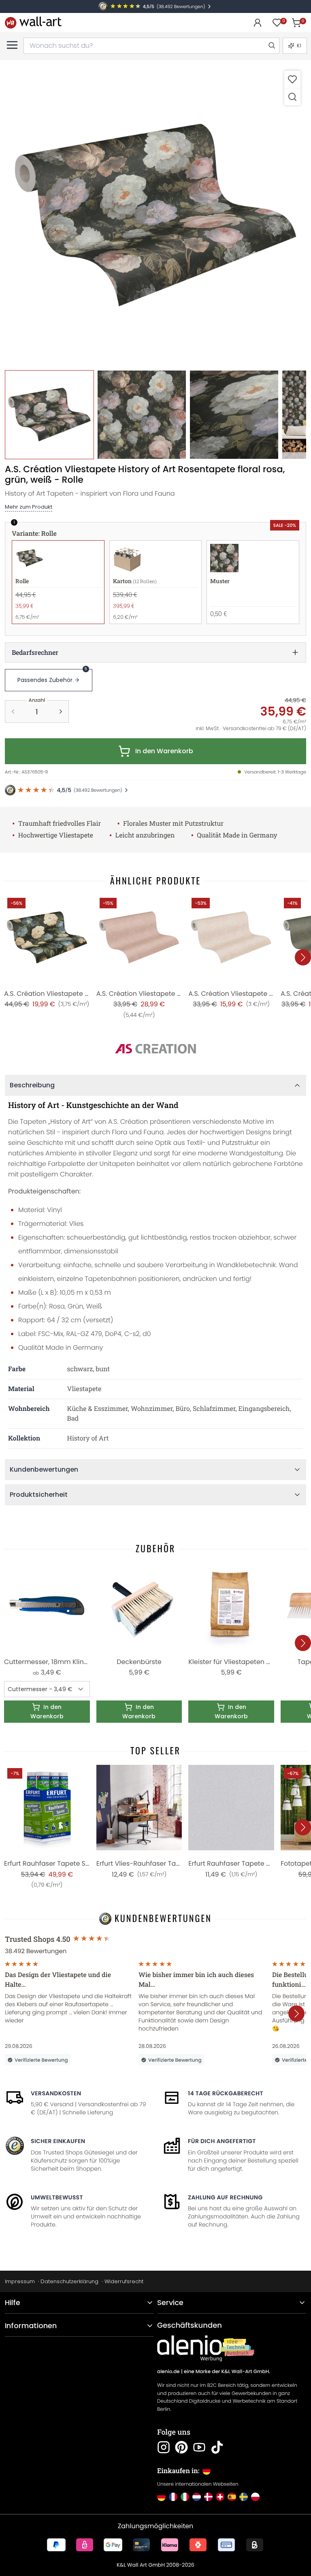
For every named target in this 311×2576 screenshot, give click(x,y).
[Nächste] (303, 957)
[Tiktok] (217, 2447)
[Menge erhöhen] (61, 712)
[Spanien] (232, 2497)
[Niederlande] (197, 2497)
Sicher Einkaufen (58, 2141)
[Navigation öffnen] (12, 45)
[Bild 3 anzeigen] (234, 415)
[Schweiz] (220, 2497)
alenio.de (168, 2372)
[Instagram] (164, 2447)
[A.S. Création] (155, 1049)
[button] (155, 215)
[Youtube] (199, 2447)
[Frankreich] (173, 2497)
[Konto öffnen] (258, 23)
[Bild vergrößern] (292, 97)
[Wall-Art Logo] (33, 22)
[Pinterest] (181, 2447)
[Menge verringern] (13, 712)
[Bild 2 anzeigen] (142, 415)
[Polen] (255, 2497)
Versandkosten (56, 2093)
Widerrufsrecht (124, 2281)
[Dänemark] (208, 2497)
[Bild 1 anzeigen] (49, 415)
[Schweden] (244, 2497)
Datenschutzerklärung (69, 2281)
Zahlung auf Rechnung (225, 2197)
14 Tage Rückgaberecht (226, 2093)
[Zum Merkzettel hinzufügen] (292, 79)
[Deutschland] (161, 2497)
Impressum (20, 2281)
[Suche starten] (271, 46)
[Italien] (185, 2497)
